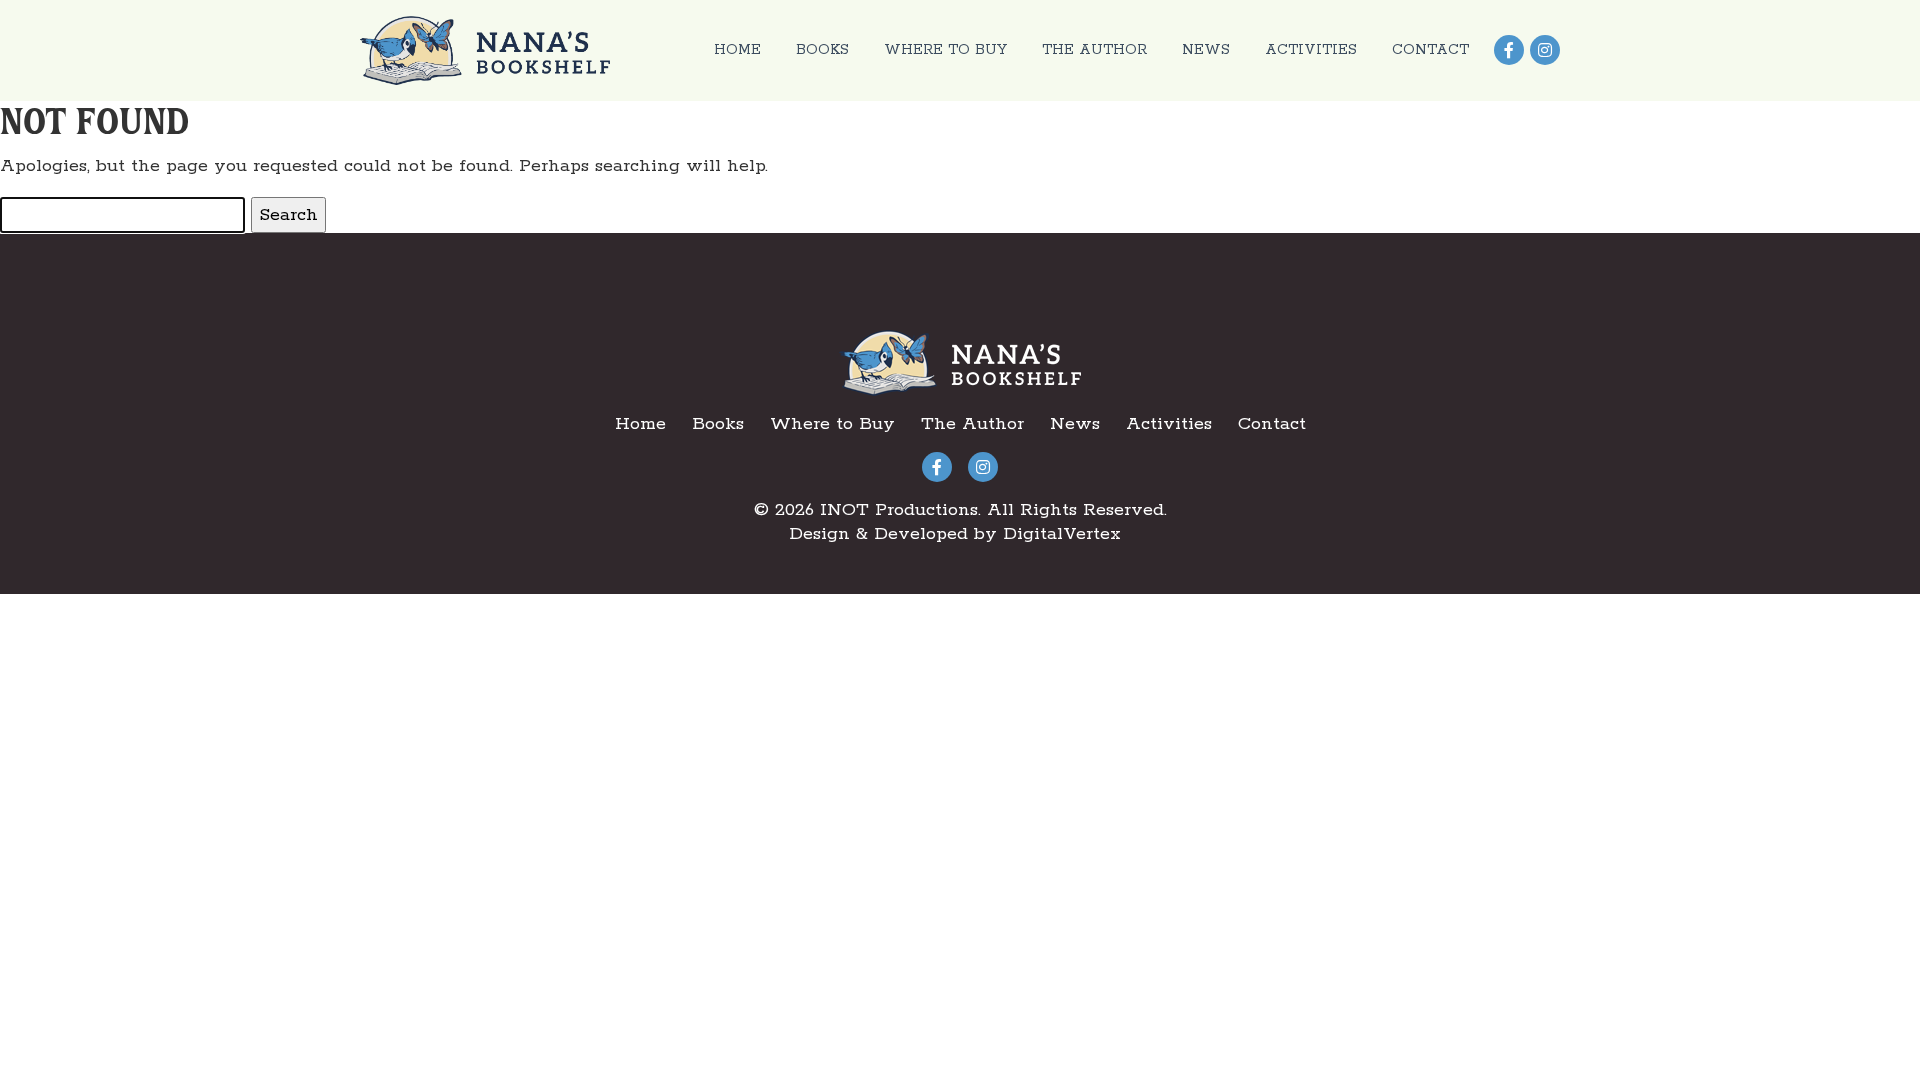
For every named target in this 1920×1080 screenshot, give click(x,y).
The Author (1094, 50)
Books (822, 50)
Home (737, 50)
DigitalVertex (1062, 534)
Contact (1430, 50)
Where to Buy (945, 50)
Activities (1311, 50)
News (1206, 50)
